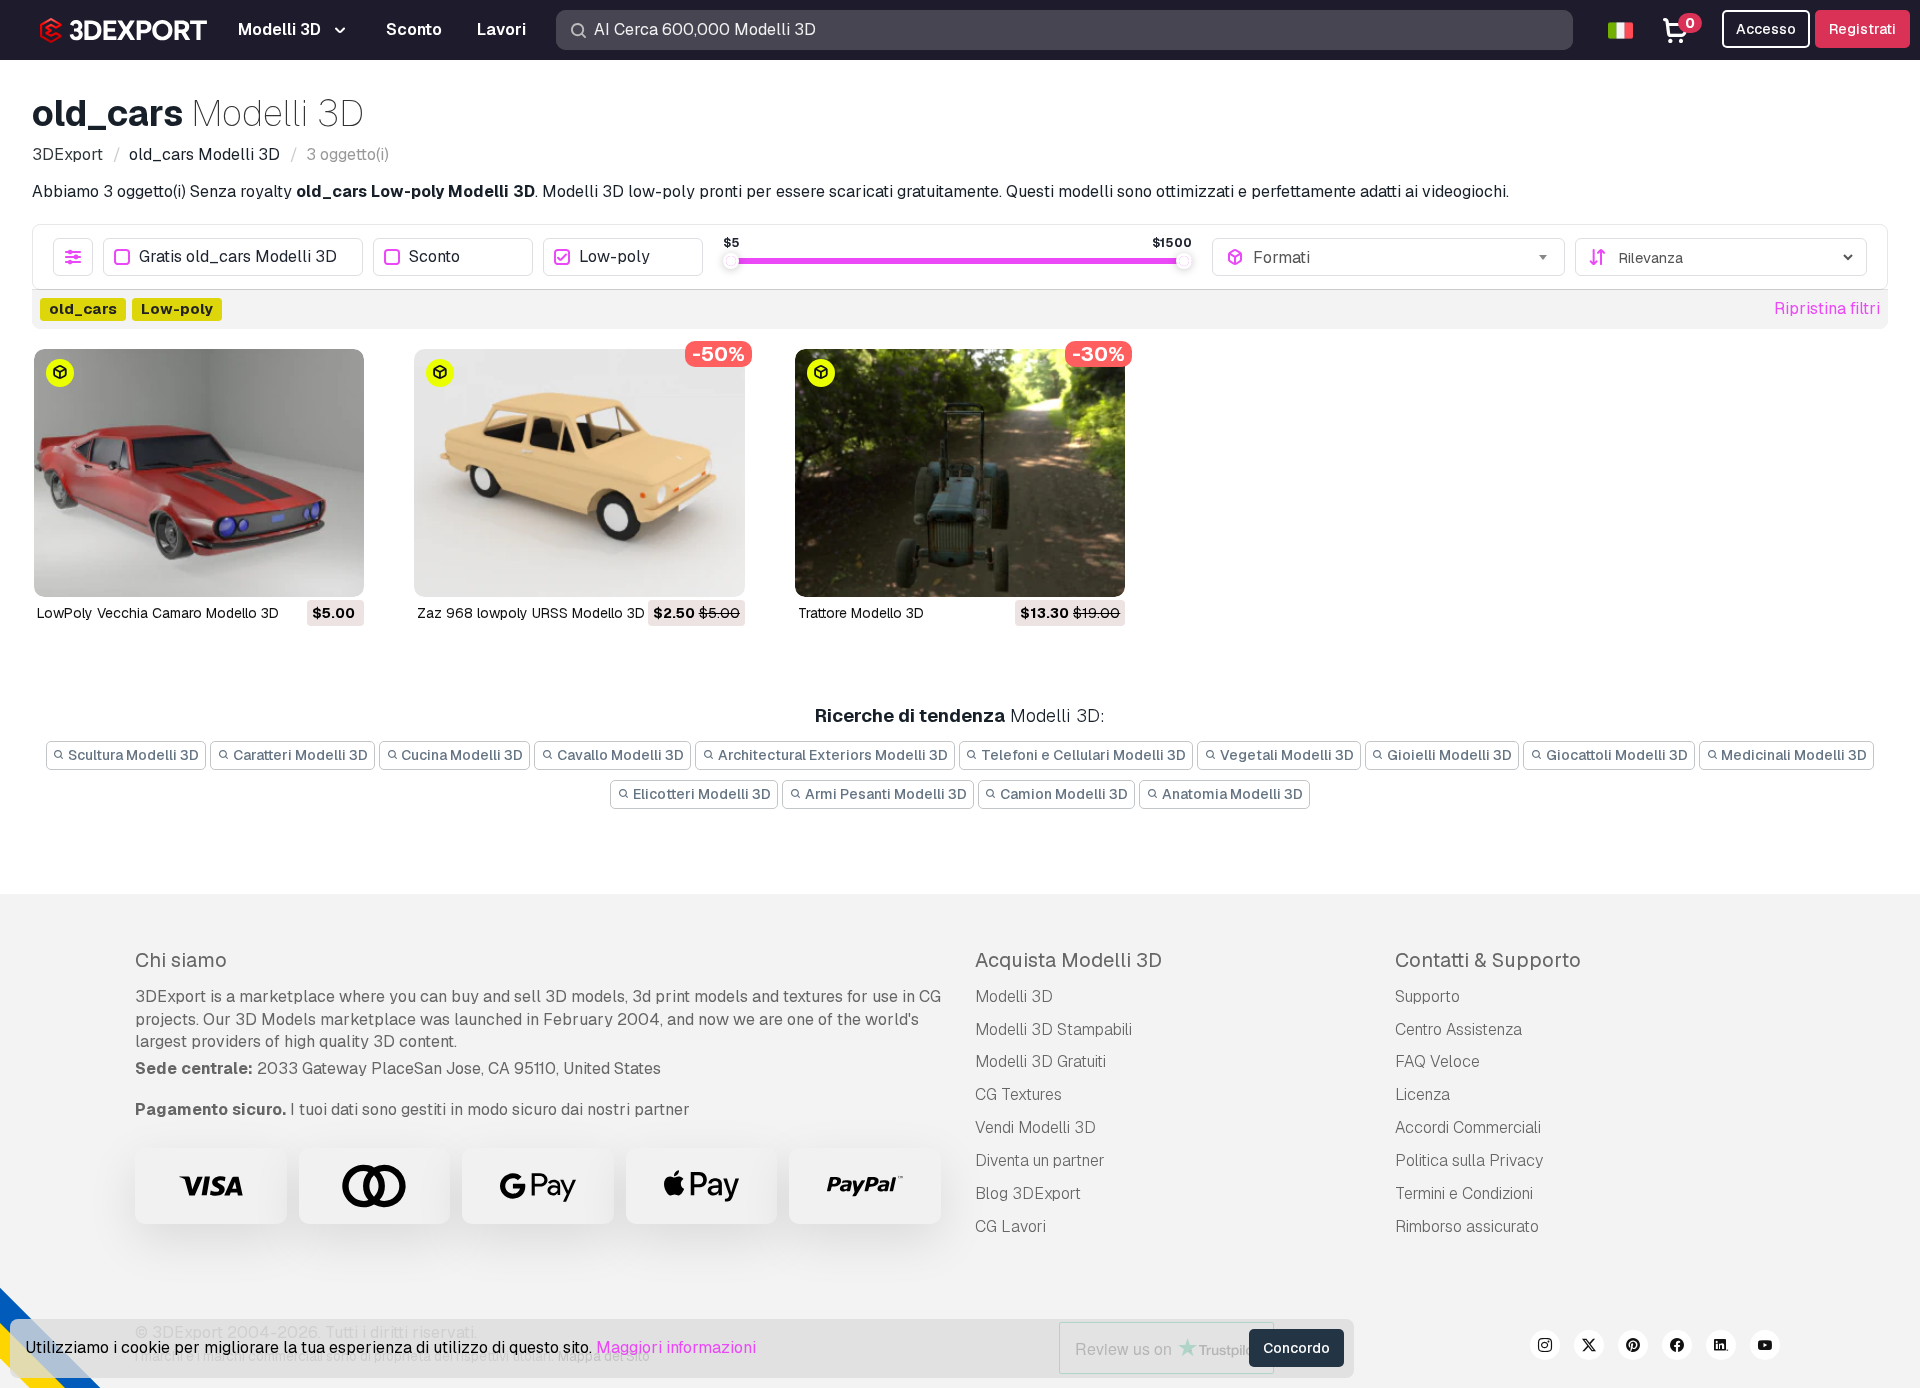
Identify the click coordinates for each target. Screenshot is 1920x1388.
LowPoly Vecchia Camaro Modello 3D (158, 613)
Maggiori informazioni (676, 1347)
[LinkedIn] (1721, 1348)
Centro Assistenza (1458, 1029)
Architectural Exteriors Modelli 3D (831, 755)
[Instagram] (1545, 1348)
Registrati (1862, 29)
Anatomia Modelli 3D (1231, 794)
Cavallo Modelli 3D (619, 755)
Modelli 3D (1014, 996)
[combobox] (1402, 257)
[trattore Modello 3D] (960, 473)
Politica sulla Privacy (1469, 1160)
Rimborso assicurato (1467, 1226)
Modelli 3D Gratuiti (1040, 1061)
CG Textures (1018, 1094)
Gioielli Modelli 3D (1448, 755)
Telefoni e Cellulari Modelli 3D (1082, 755)
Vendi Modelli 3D (1035, 1127)
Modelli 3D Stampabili (1053, 1029)
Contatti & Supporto (1488, 960)
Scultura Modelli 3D (132, 755)
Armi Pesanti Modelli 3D (884, 794)
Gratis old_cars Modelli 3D (238, 257)
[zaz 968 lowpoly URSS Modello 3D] (579, 473)
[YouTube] (1765, 1348)
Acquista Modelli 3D (1068, 960)
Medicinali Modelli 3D (1792, 755)
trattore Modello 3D (861, 613)
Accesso (1766, 29)
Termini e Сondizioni (1464, 1193)
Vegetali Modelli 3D (1285, 755)
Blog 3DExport (1028, 1193)
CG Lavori (1010, 1226)
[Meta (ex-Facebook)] (1677, 1348)
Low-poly (614, 257)
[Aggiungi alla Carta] (294, 569)
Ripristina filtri (1827, 308)
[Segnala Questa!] (335, 569)
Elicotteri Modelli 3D (700, 794)
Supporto (1427, 996)
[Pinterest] (1633, 1348)
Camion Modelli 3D (1062, 794)
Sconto (434, 257)
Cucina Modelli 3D (460, 755)
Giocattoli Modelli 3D (1615, 755)
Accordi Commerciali (1468, 1127)
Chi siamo (181, 960)
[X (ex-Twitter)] (1589, 1348)
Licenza (1422, 1094)
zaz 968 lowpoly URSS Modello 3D (531, 613)
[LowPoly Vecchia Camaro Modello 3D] (199, 473)
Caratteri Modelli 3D (299, 755)
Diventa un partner (1040, 1160)
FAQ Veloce (1437, 1061)
